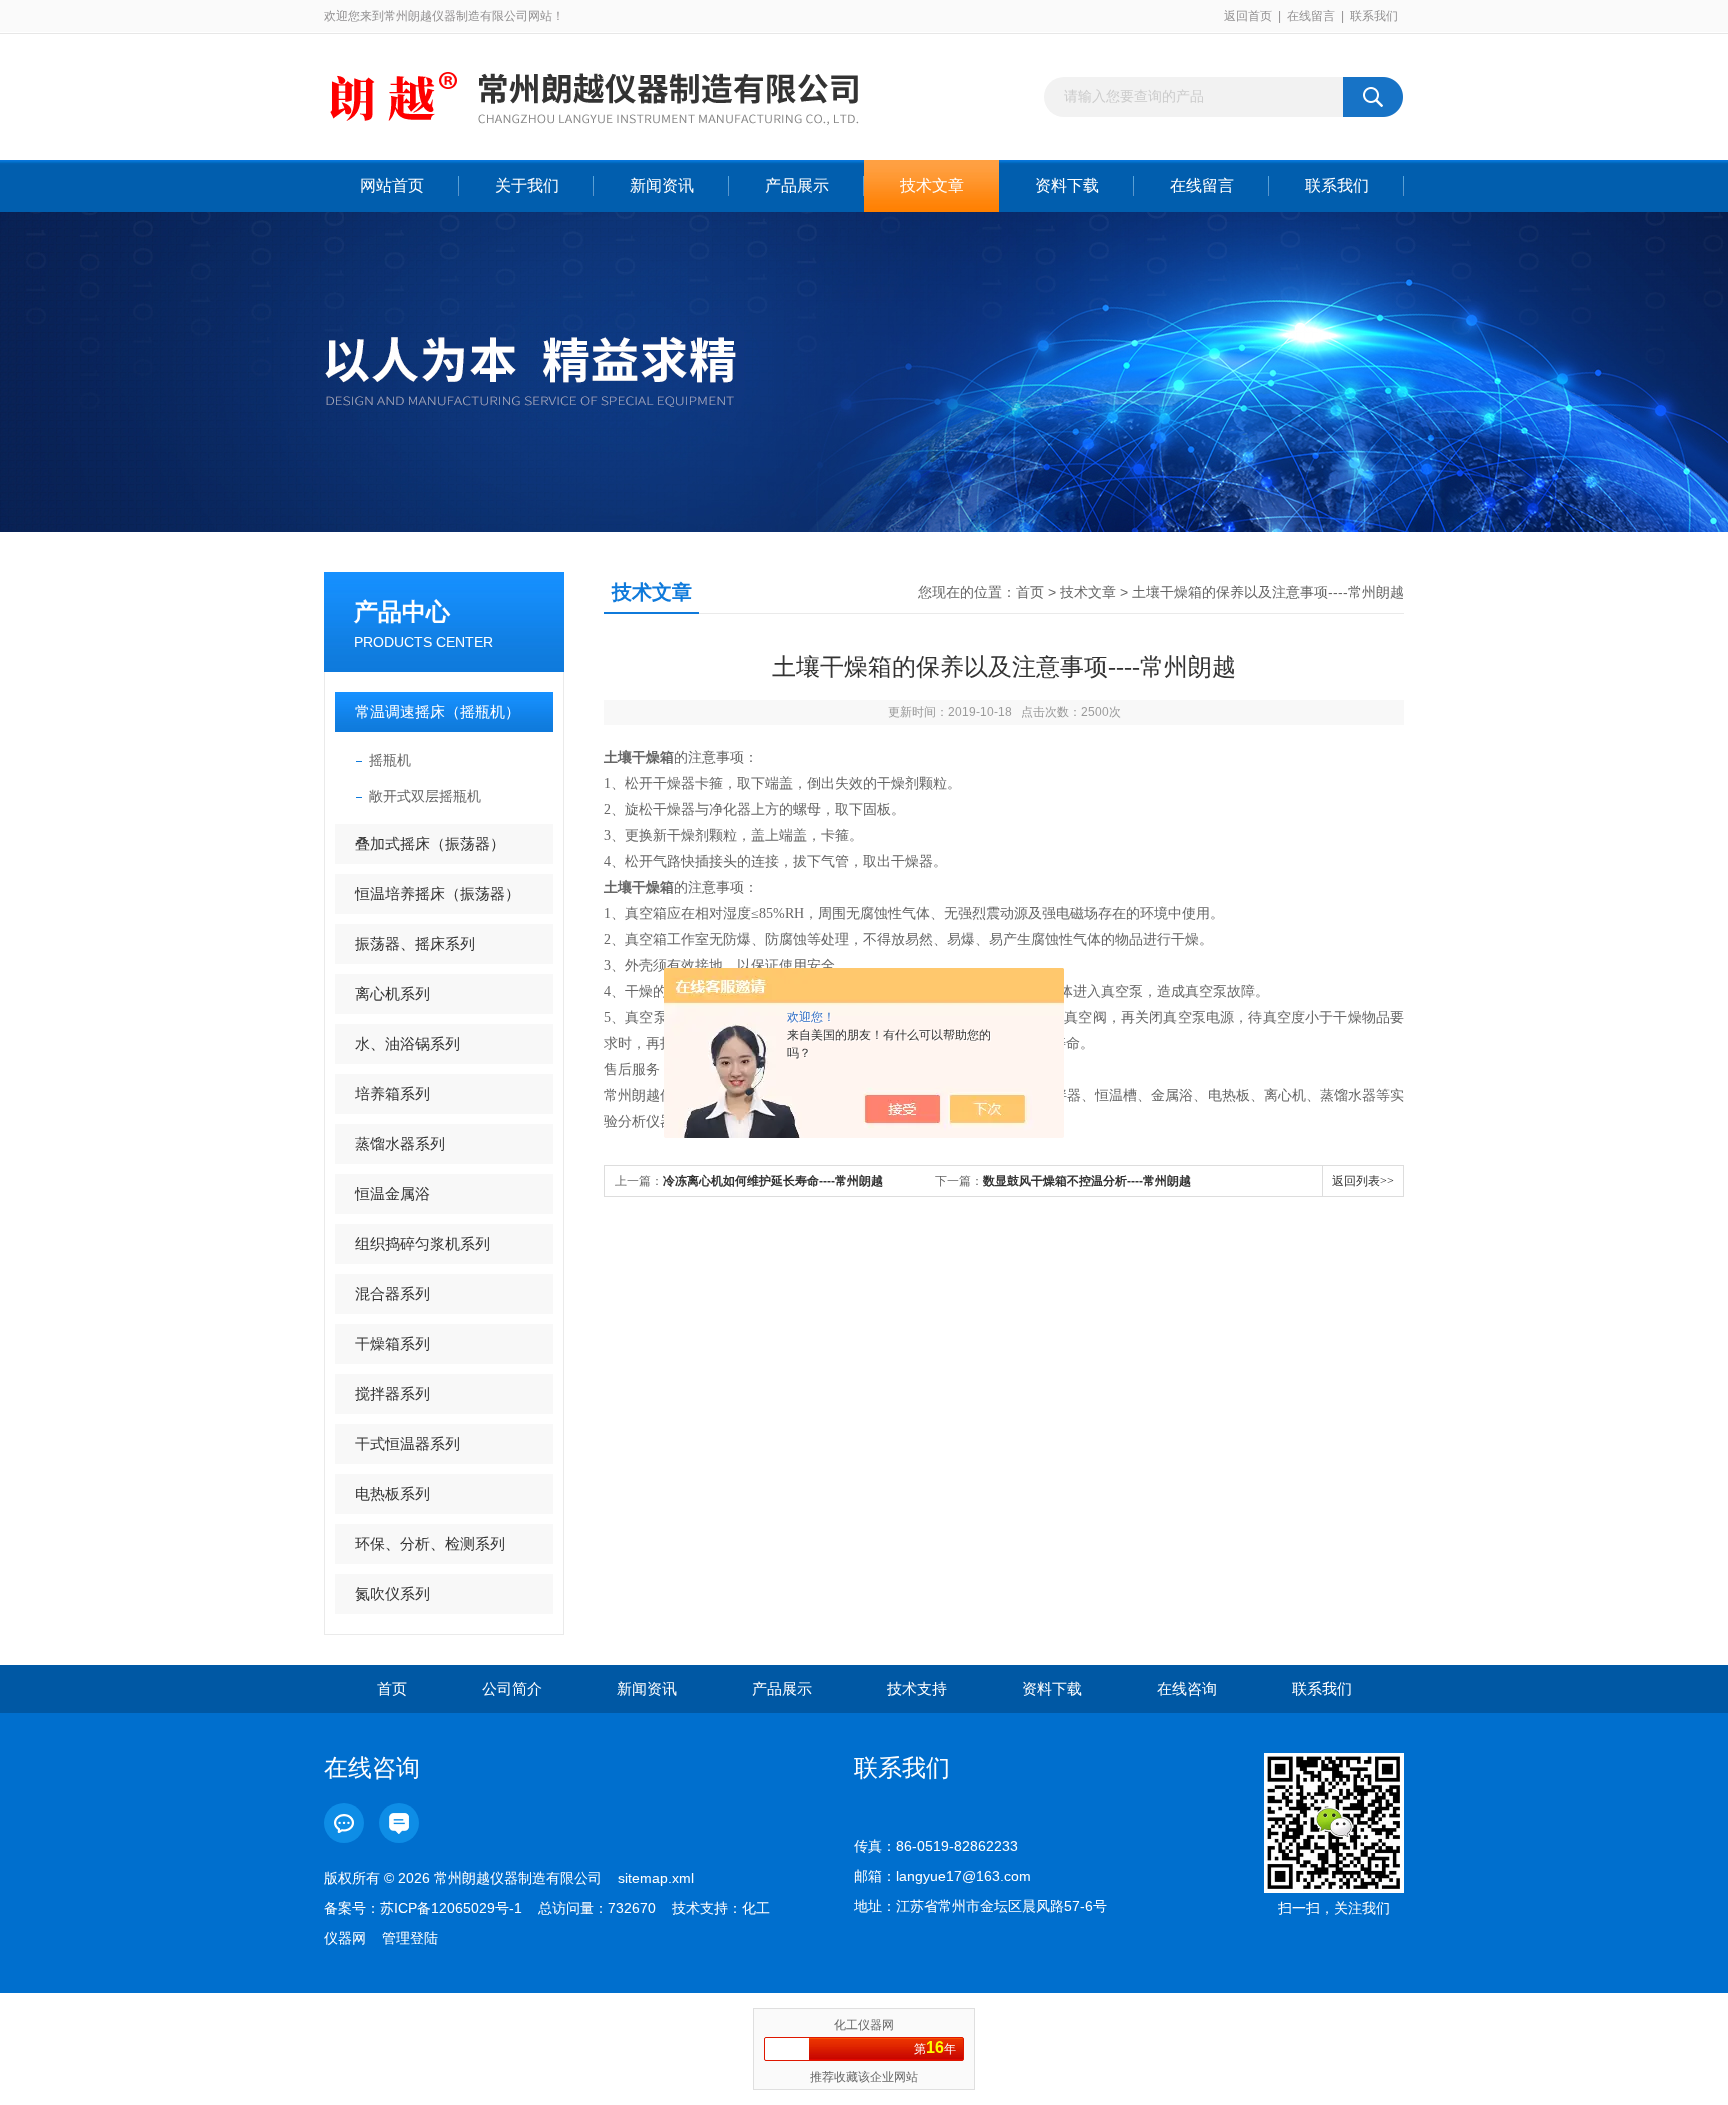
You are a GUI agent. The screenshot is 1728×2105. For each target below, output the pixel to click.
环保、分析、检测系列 (430, 1543)
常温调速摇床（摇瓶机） (437, 711)
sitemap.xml (656, 1878)
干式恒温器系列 (407, 1443)
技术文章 (932, 185)
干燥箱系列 (392, 1343)
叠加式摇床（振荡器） (430, 843)
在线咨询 (1187, 1688)
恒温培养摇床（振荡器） (437, 893)
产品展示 (797, 185)
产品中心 (402, 611)
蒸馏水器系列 (400, 1143)
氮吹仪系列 (392, 1593)
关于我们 (527, 185)
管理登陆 (410, 1938)
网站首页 (392, 185)
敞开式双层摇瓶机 (425, 796)
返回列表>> (1363, 1181)
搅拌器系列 (392, 1393)
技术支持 (917, 1688)
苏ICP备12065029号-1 (451, 1908)
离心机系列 (392, 993)
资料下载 (1067, 185)
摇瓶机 (390, 760)
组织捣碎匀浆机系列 (422, 1243)
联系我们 (1374, 16)
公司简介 (512, 1688)
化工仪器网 (864, 2025)
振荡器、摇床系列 (415, 943)
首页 (1030, 592)
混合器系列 (392, 1293)
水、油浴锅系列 (407, 1043)
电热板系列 (392, 1493)
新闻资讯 (662, 185)
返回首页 (1248, 16)
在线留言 (1311, 16)
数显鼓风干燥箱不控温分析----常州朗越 (1087, 1181)
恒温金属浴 (392, 1193)
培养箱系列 (392, 1093)
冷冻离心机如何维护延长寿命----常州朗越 (773, 1181)
